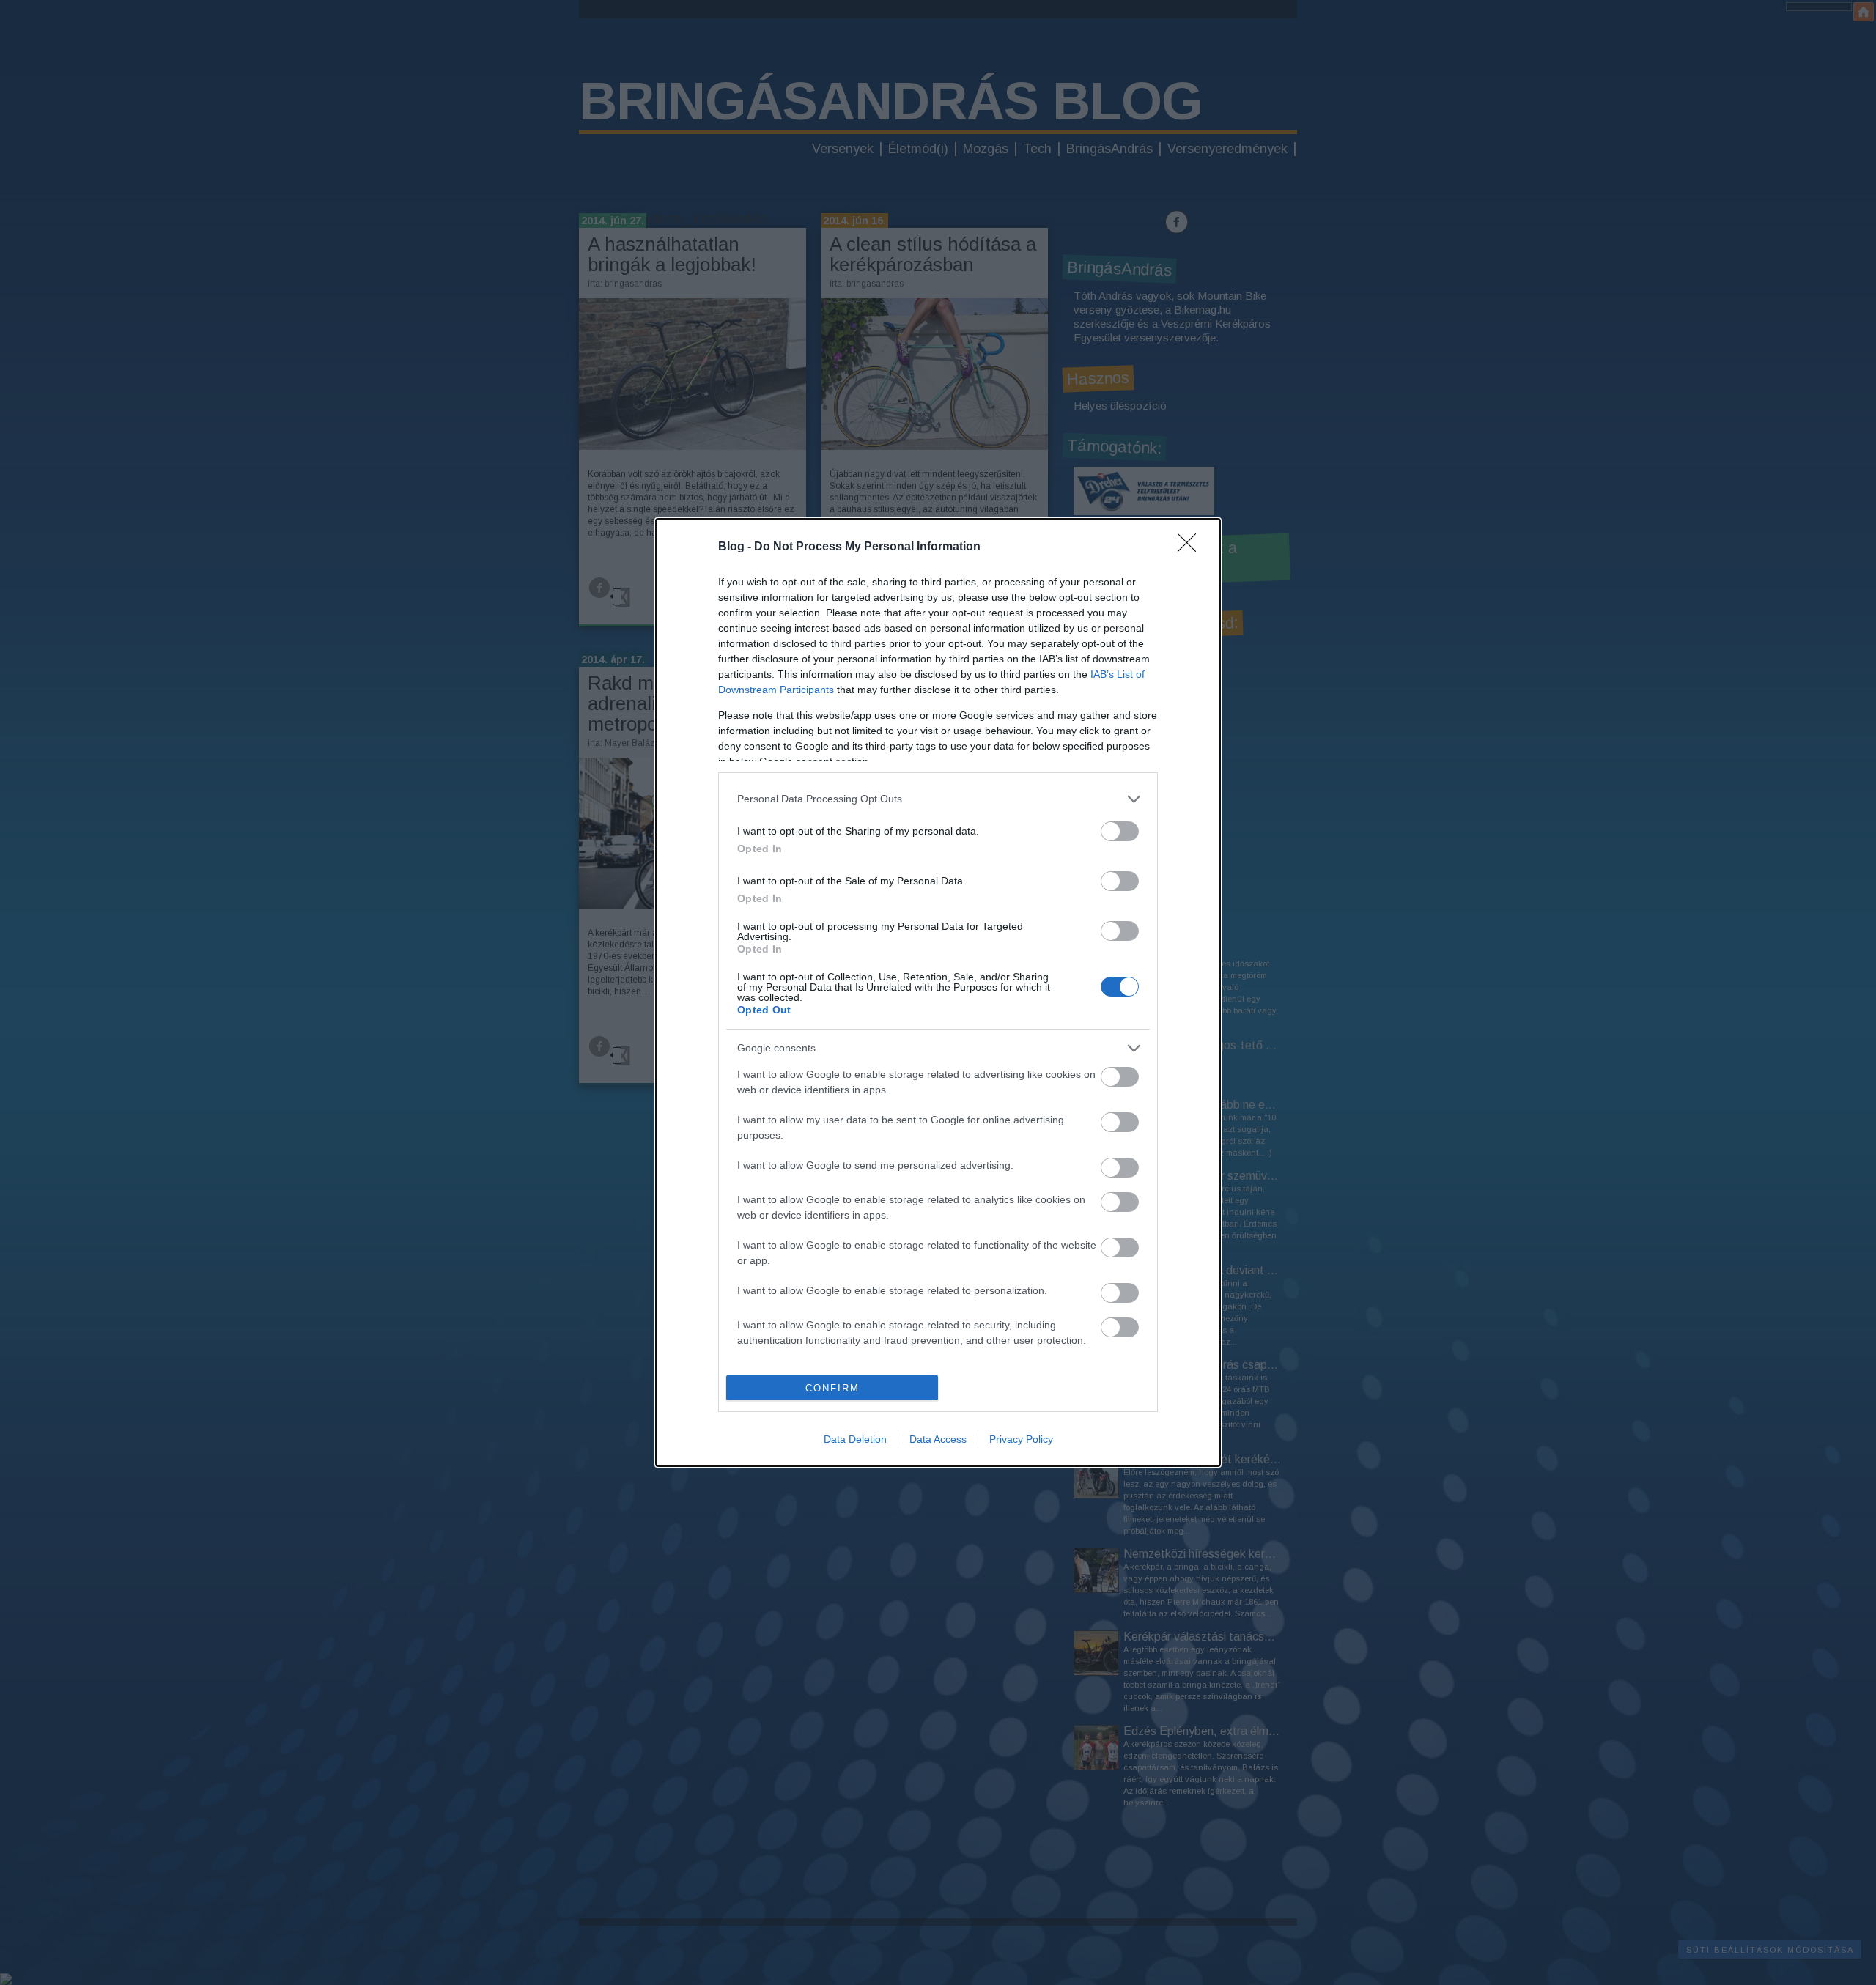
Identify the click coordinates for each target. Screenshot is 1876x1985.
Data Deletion (855, 1439)
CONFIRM (832, 1388)
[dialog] (938, 993)
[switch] (1120, 831)
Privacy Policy (1021, 1439)
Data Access (938, 1439)
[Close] (1192, 547)
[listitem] (938, 799)
